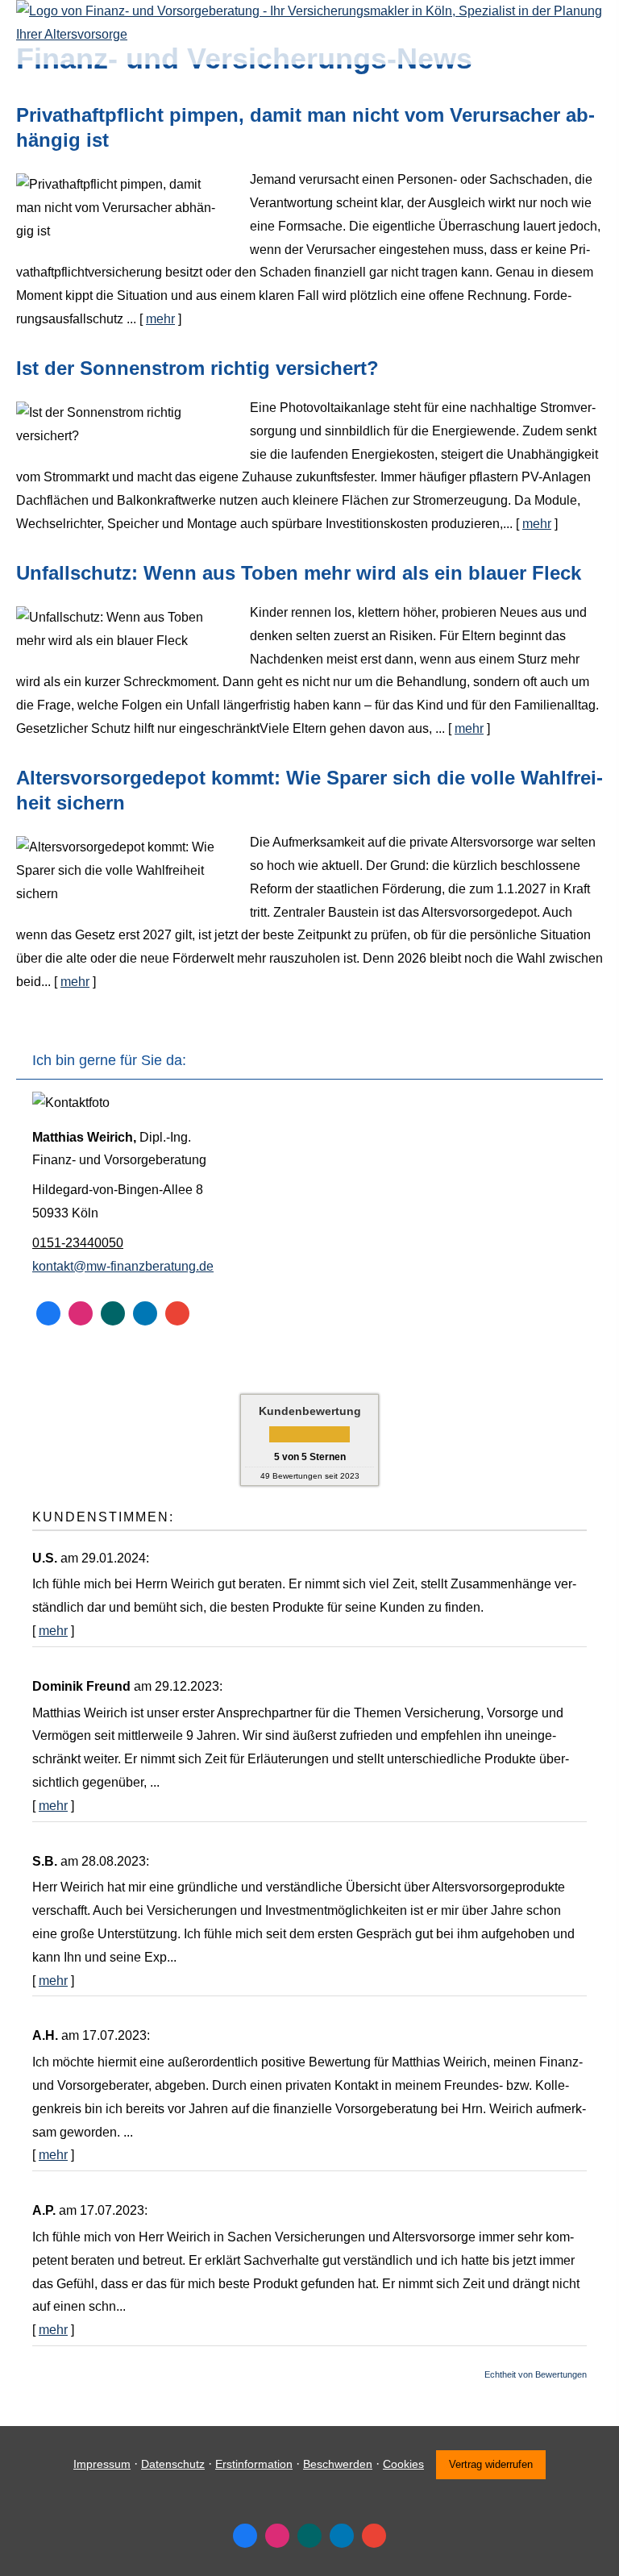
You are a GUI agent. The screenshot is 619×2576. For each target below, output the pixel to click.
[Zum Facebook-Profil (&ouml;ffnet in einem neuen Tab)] (48, 1313)
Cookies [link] (403, 2464)
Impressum (102, 2464)
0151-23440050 (78, 1243)
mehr (160, 319)
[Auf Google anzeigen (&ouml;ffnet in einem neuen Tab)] (177, 1313)
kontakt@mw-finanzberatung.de (123, 1266)
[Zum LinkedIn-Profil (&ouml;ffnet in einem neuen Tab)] (145, 1313)
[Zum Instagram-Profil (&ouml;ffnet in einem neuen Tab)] (81, 1313)
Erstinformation (254, 2464)
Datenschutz (173, 2464)
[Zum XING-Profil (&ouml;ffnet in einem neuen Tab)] (113, 1313)
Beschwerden (338, 2464)
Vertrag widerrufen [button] (491, 2464)
